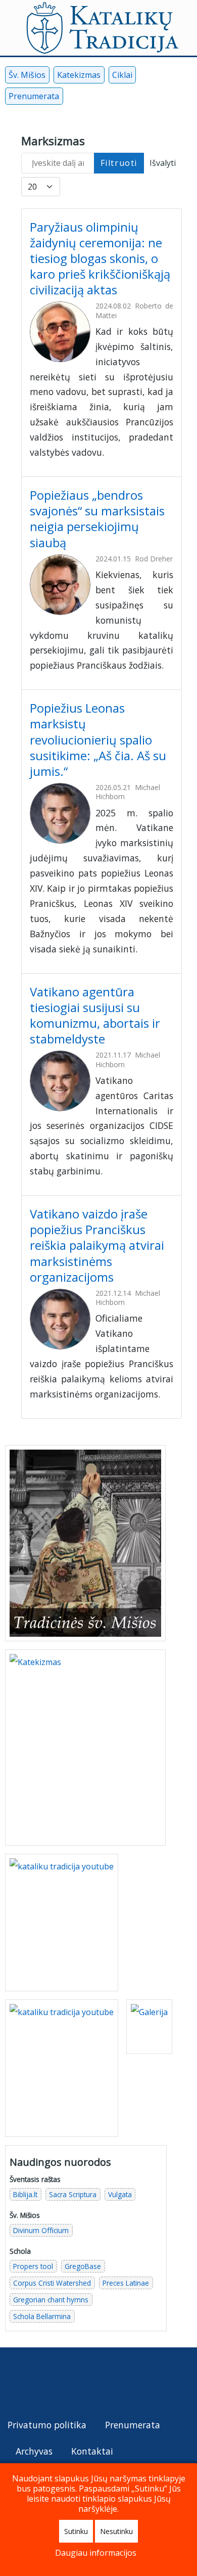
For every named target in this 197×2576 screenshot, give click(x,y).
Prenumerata (34, 96)
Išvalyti (163, 163)
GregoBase (83, 2266)
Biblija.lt (25, 2194)
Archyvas (34, 2451)
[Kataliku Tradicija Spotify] (140, 98)
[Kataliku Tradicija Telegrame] (124, 98)
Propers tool (33, 2266)
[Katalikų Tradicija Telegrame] (81, 2383)
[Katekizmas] (85, 1747)
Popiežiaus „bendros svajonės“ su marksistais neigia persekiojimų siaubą (97, 519)
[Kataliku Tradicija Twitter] (107, 98)
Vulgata (120, 2194)
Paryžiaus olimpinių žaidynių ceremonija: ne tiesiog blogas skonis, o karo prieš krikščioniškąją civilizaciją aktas (100, 258)
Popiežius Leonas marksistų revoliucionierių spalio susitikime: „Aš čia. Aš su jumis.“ (98, 739)
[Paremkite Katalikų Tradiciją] (62, 1922)
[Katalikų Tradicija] (123, 2383)
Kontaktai (92, 2451)
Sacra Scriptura (73, 2194)
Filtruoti (119, 163)
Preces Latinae (126, 2283)
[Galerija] (149, 2026)
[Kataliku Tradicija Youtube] (90, 98)
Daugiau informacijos (96, 2553)
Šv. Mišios (27, 75)
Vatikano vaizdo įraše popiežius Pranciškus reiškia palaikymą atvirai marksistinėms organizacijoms (97, 1245)
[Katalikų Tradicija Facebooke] (18, 2383)
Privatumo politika (47, 2425)
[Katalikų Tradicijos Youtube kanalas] (62, 2067)
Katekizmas (79, 75)
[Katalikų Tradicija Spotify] (103, 2383)
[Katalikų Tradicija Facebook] (73, 98)
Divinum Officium (41, 2230)
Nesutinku (116, 2531)
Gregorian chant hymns (51, 2300)
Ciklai (122, 75)
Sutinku (76, 2531)
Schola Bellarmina (42, 2316)
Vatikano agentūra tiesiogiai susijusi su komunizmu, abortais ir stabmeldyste (95, 1015)
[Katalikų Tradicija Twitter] (61, 2383)
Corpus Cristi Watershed (52, 2283)
